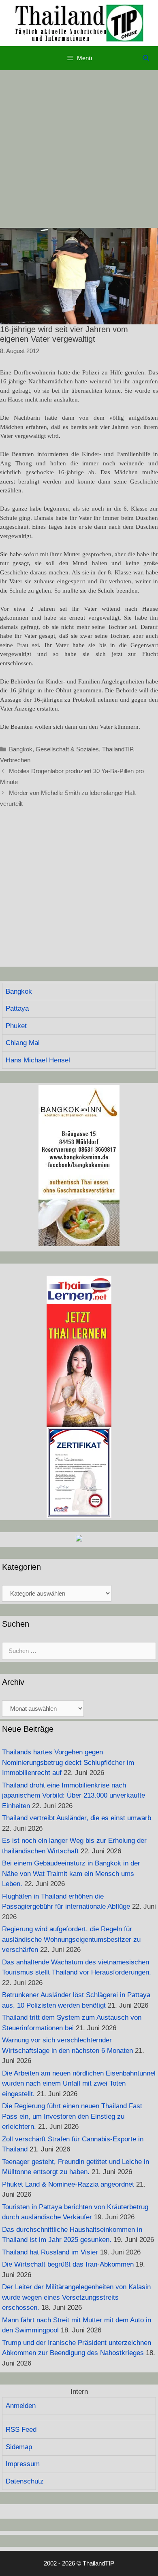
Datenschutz (25, 2481)
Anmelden (21, 2406)
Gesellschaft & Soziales (67, 749)
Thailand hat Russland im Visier (50, 2252)
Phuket (16, 1026)
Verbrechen (15, 760)
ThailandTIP (117, 749)
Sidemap (19, 2447)
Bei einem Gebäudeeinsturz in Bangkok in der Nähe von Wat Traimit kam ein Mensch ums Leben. (71, 1874)
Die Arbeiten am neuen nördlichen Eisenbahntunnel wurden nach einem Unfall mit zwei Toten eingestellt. (79, 2084)
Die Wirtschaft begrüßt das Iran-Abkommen (68, 2264)
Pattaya (17, 1008)
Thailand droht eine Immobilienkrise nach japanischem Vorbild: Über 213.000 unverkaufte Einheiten (74, 1796)
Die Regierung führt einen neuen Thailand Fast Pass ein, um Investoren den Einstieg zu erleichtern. (72, 2116)
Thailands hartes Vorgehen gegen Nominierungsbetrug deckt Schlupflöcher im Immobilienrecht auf (68, 1762)
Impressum (23, 2464)
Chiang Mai (23, 1043)
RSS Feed (21, 2430)
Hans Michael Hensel (38, 1060)
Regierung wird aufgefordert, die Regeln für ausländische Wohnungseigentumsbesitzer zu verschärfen (71, 1939)
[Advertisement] (79, 149)
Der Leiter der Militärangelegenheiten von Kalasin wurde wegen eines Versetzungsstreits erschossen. (76, 2297)
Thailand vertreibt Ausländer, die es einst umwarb (77, 1818)
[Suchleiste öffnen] (146, 58)
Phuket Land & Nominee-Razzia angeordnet (68, 2184)
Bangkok (21, 749)
